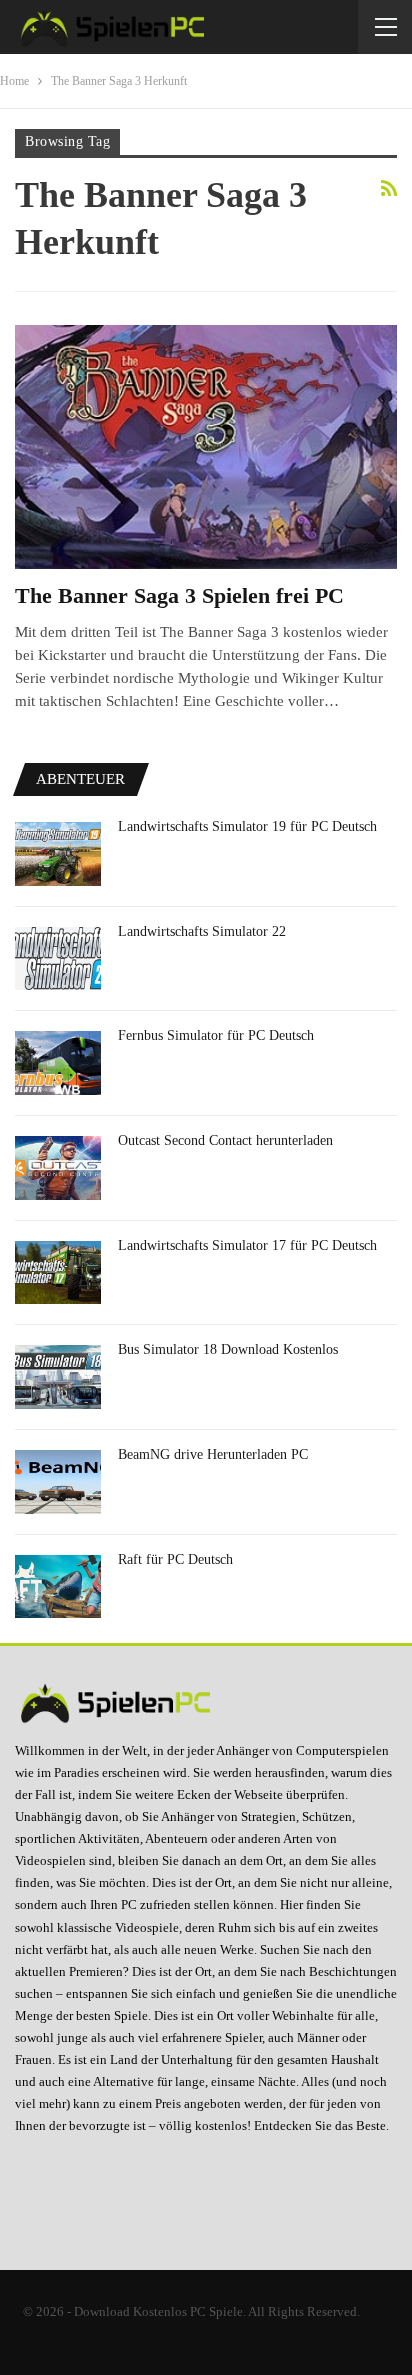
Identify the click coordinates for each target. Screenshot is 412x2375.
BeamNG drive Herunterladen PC (213, 1454)
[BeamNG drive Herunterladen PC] (58, 1482)
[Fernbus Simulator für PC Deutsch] (58, 1063)
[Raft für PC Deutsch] (58, 1587)
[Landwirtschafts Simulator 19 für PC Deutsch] (58, 854)
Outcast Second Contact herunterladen (225, 1140)
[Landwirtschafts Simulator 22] (58, 959)
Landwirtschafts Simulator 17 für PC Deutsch (247, 1245)
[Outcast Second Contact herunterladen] (58, 1168)
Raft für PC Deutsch (175, 1559)
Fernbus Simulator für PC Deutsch (216, 1035)
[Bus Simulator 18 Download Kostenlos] (58, 1377)
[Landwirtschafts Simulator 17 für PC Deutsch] (58, 1273)
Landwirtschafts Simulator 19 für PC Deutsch (247, 826)
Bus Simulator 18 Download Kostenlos (228, 1349)
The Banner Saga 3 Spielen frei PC (179, 595)
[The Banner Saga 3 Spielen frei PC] (206, 447)
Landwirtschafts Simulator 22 (202, 931)
